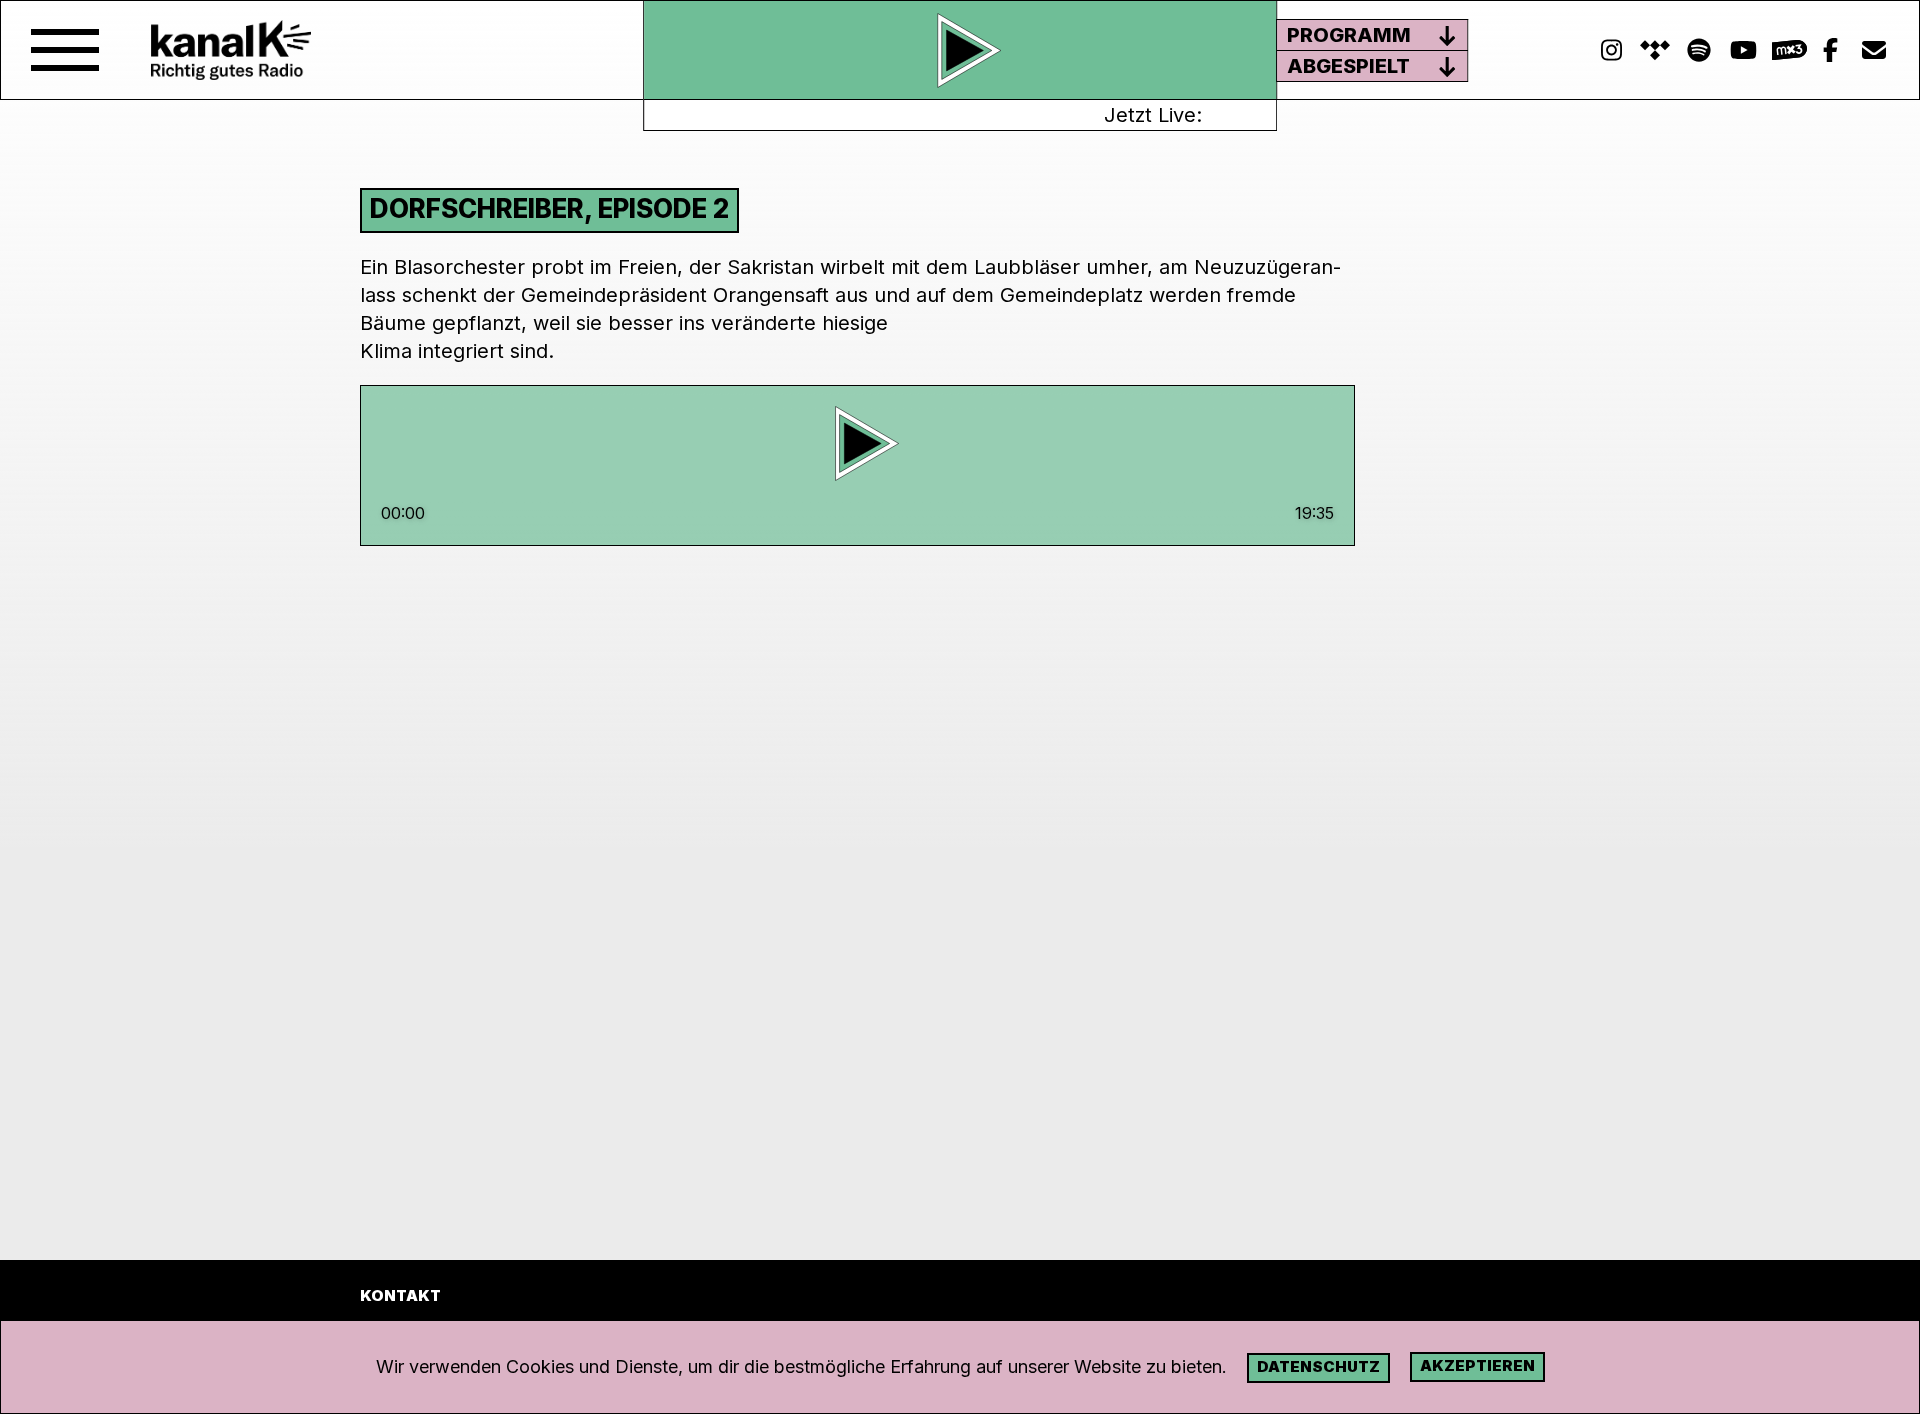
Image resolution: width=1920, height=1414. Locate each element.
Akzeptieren (1477, 1365)
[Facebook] (1830, 50)
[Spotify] (1655, 50)
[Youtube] (1743, 50)
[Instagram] (1611, 50)
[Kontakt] (1874, 50)
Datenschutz (1318, 1366)
